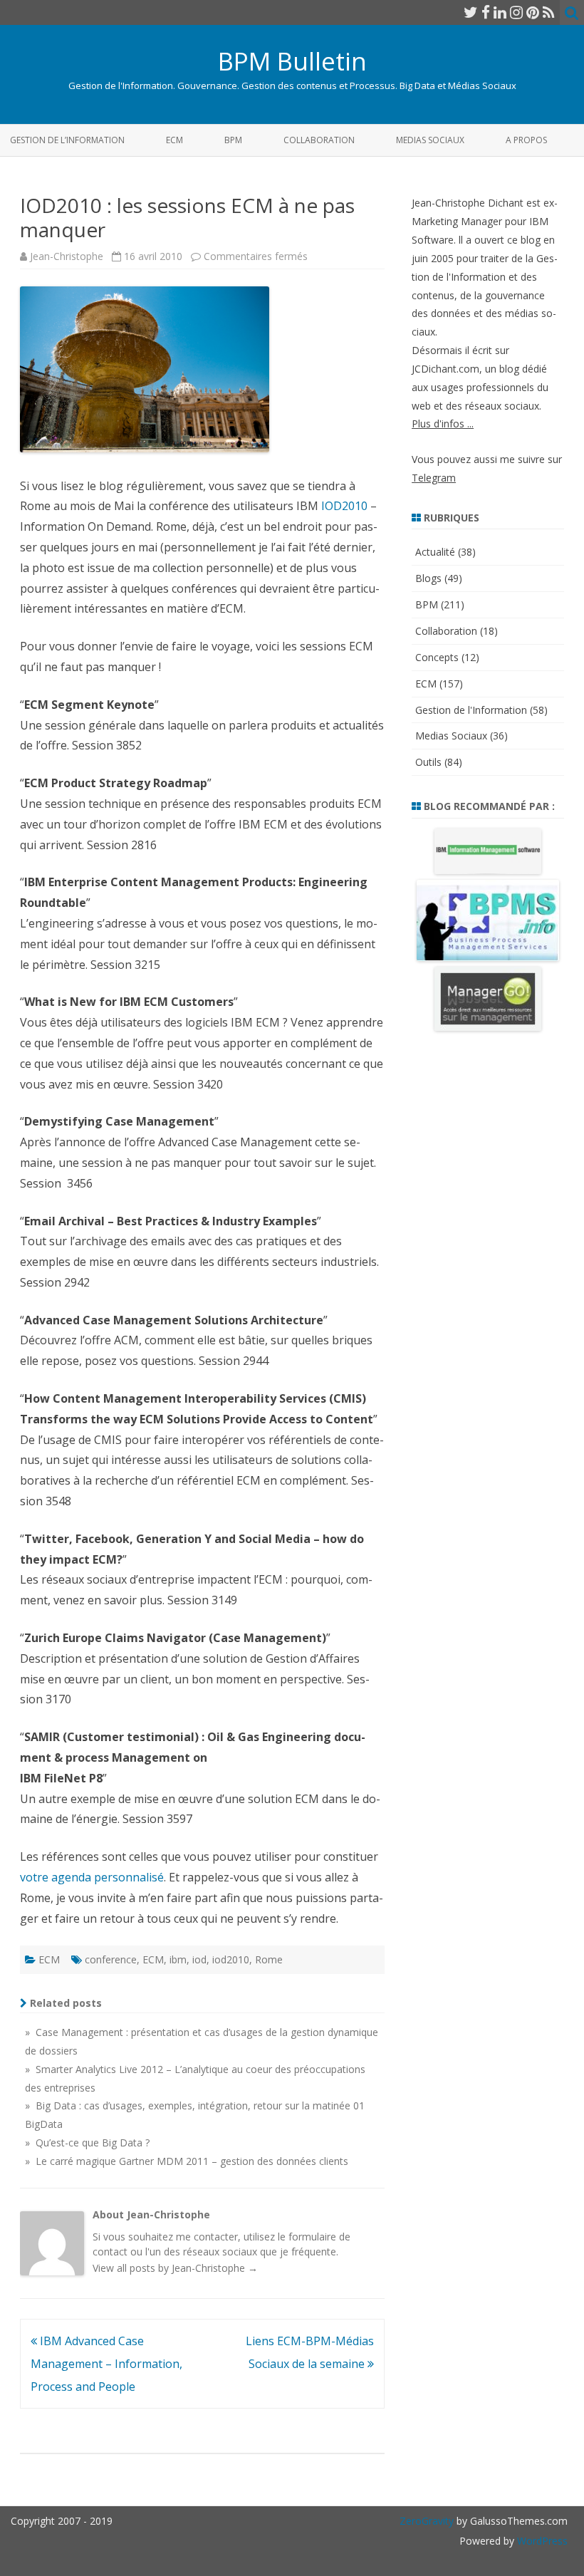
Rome (269, 1959)
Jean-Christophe (67, 256)
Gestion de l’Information (67, 140)
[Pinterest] (533, 12)
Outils (428, 762)
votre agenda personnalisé (92, 1877)
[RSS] (549, 12)
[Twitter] (471, 12)
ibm (178, 1959)
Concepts (437, 657)
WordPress (541, 2541)
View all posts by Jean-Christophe (175, 2268)
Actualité (435, 552)
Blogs (428, 578)
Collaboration (319, 140)
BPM (233, 140)
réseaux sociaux (220, 2252)
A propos (526, 140)
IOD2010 (344, 506)
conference (111, 1959)
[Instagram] (516, 12)
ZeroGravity (427, 2521)
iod (199, 1959)
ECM (174, 140)
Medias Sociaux (430, 140)
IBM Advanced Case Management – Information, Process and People (106, 2364)
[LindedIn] (500, 12)
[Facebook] (486, 12)
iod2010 (231, 1959)
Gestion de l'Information (471, 710)
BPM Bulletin (292, 61)
